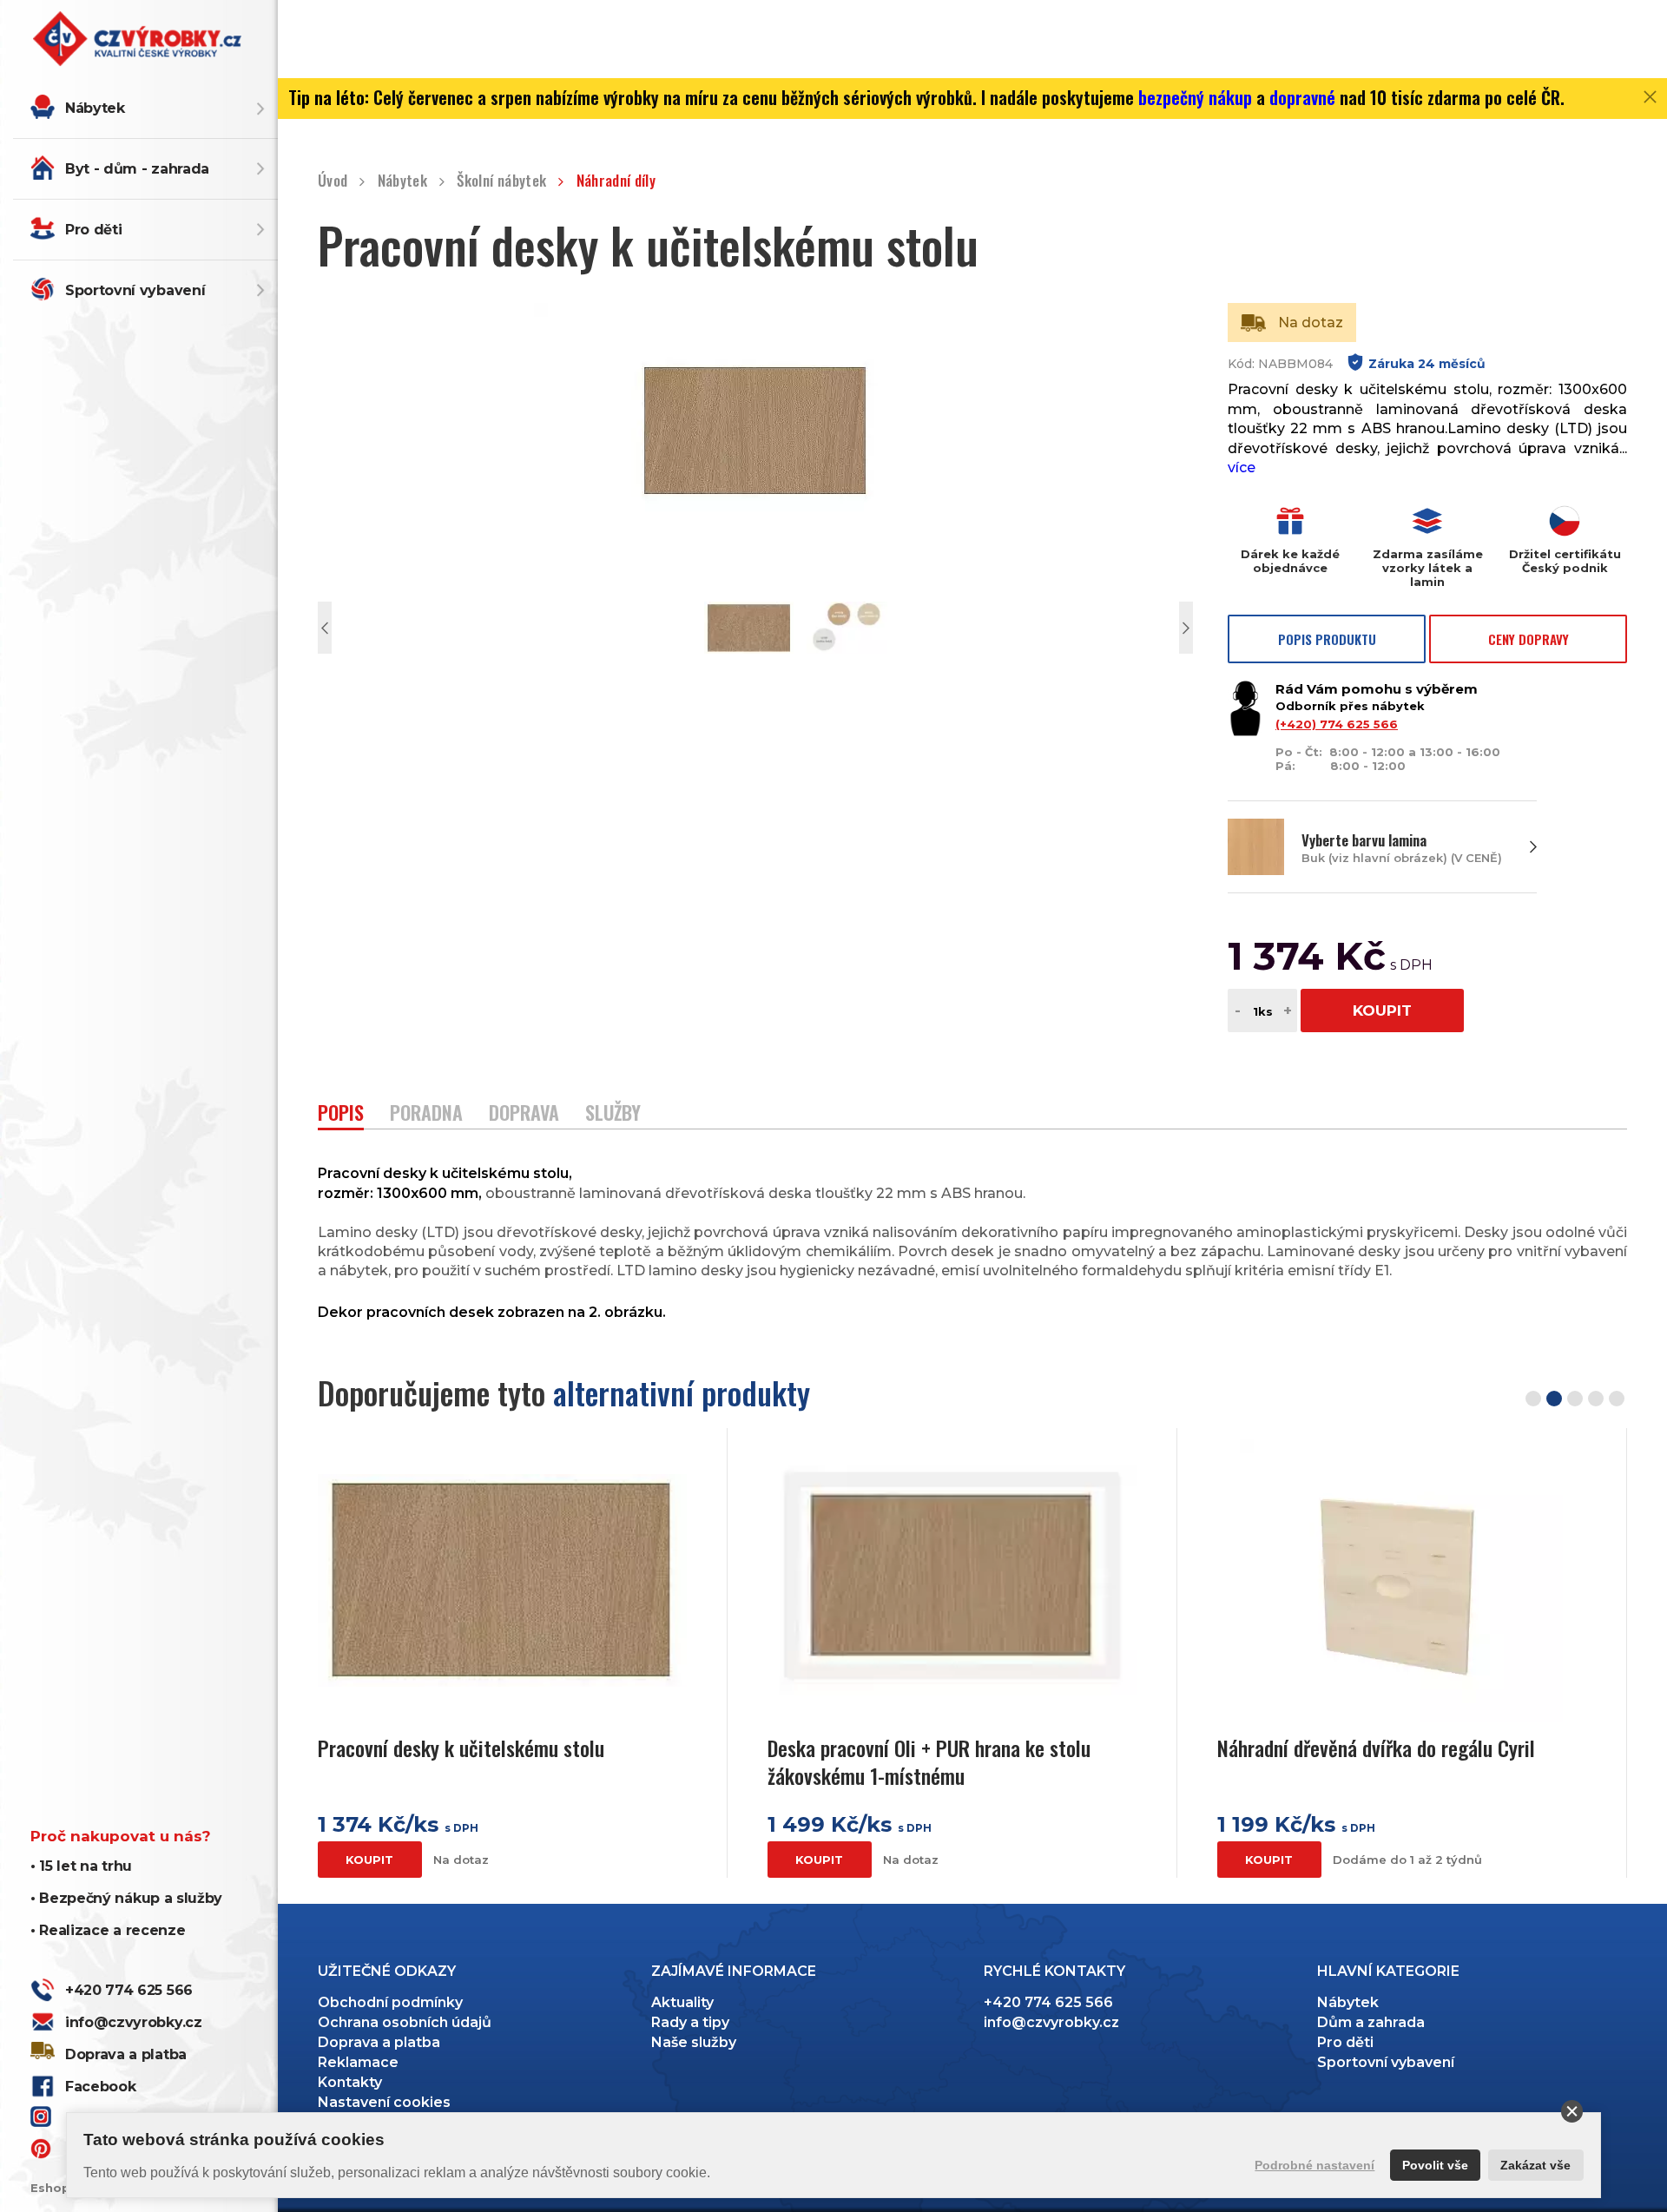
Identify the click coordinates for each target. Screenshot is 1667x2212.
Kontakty (350, 2082)
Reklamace (358, 2062)
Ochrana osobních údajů (405, 2022)
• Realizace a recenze (108, 1930)
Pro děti (93, 230)
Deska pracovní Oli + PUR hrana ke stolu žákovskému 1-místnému (929, 1761)
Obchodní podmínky (390, 2002)
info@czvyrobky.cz (134, 2022)
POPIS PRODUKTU (1327, 639)
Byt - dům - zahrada (137, 169)
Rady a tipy (690, 2022)
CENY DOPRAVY (1529, 639)
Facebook (100, 2087)
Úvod (333, 181)
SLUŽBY (613, 1114)
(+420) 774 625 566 (1337, 724)
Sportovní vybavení (135, 290)
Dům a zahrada (1371, 2022)
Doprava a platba (126, 2054)
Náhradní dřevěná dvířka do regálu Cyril (1376, 1748)
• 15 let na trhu (81, 1866)
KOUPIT (1382, 1011)
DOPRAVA (524, 1114)
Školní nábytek (501, 181)
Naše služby (694, 2042)
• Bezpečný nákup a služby (126, 1898)
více (1242, 467)
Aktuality (682, 2002)
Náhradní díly (616, 181)
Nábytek (95, 108)
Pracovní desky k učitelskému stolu (461, 1748)
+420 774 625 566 (129, 1990)
